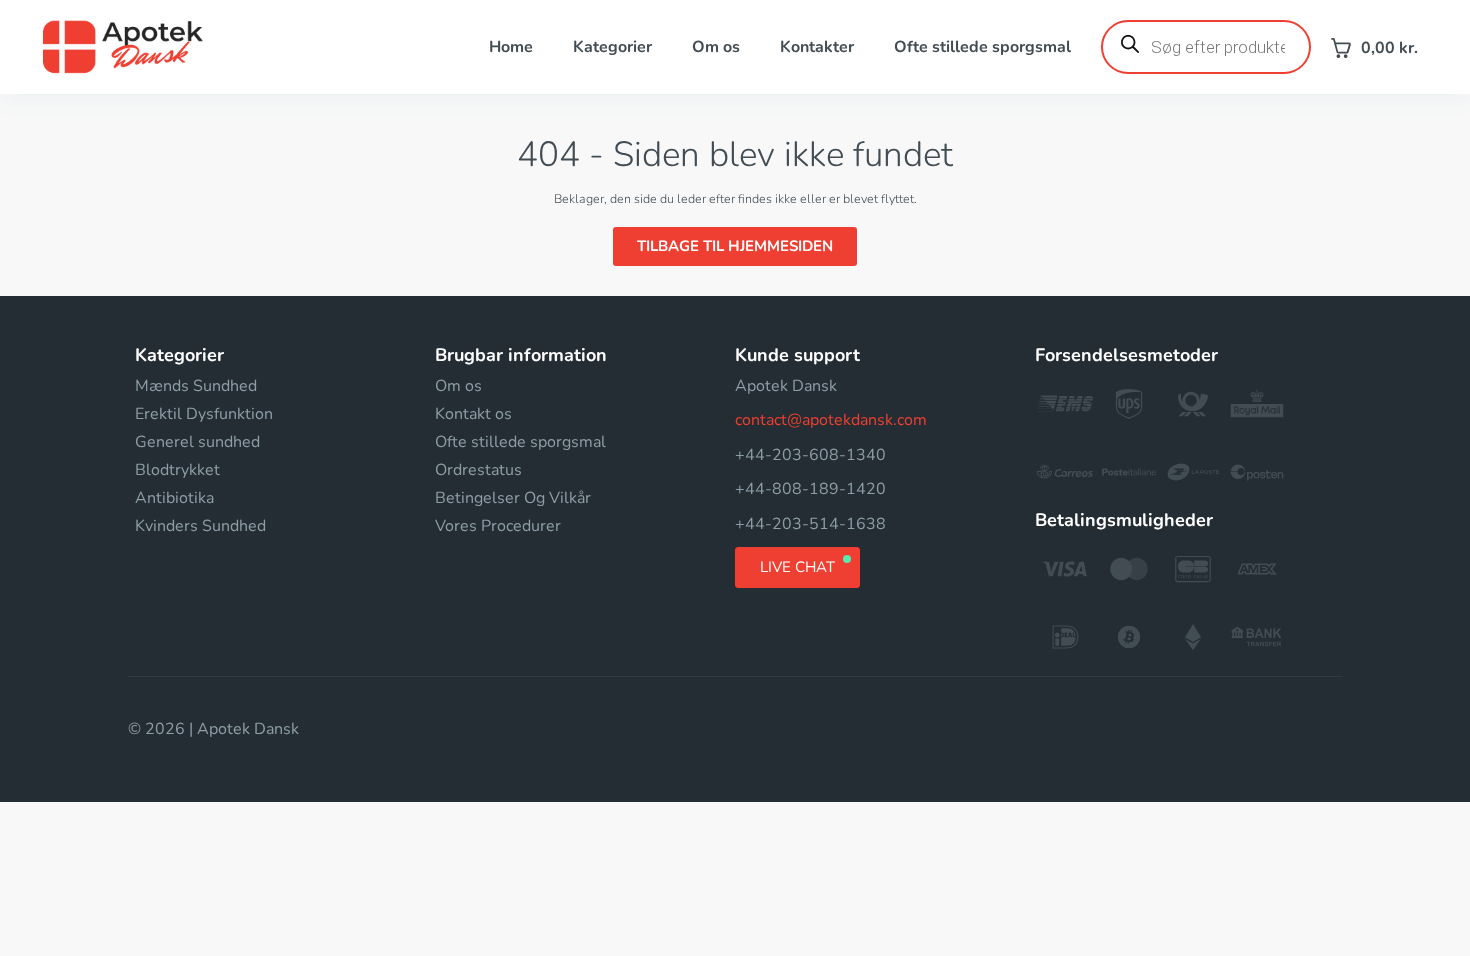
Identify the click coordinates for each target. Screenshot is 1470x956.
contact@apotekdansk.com (831, 420)
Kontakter (817, 47)
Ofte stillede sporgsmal (982, 47)
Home (511, 47)
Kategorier (612, 47)
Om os (716, 47)
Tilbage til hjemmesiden (735, 246)
